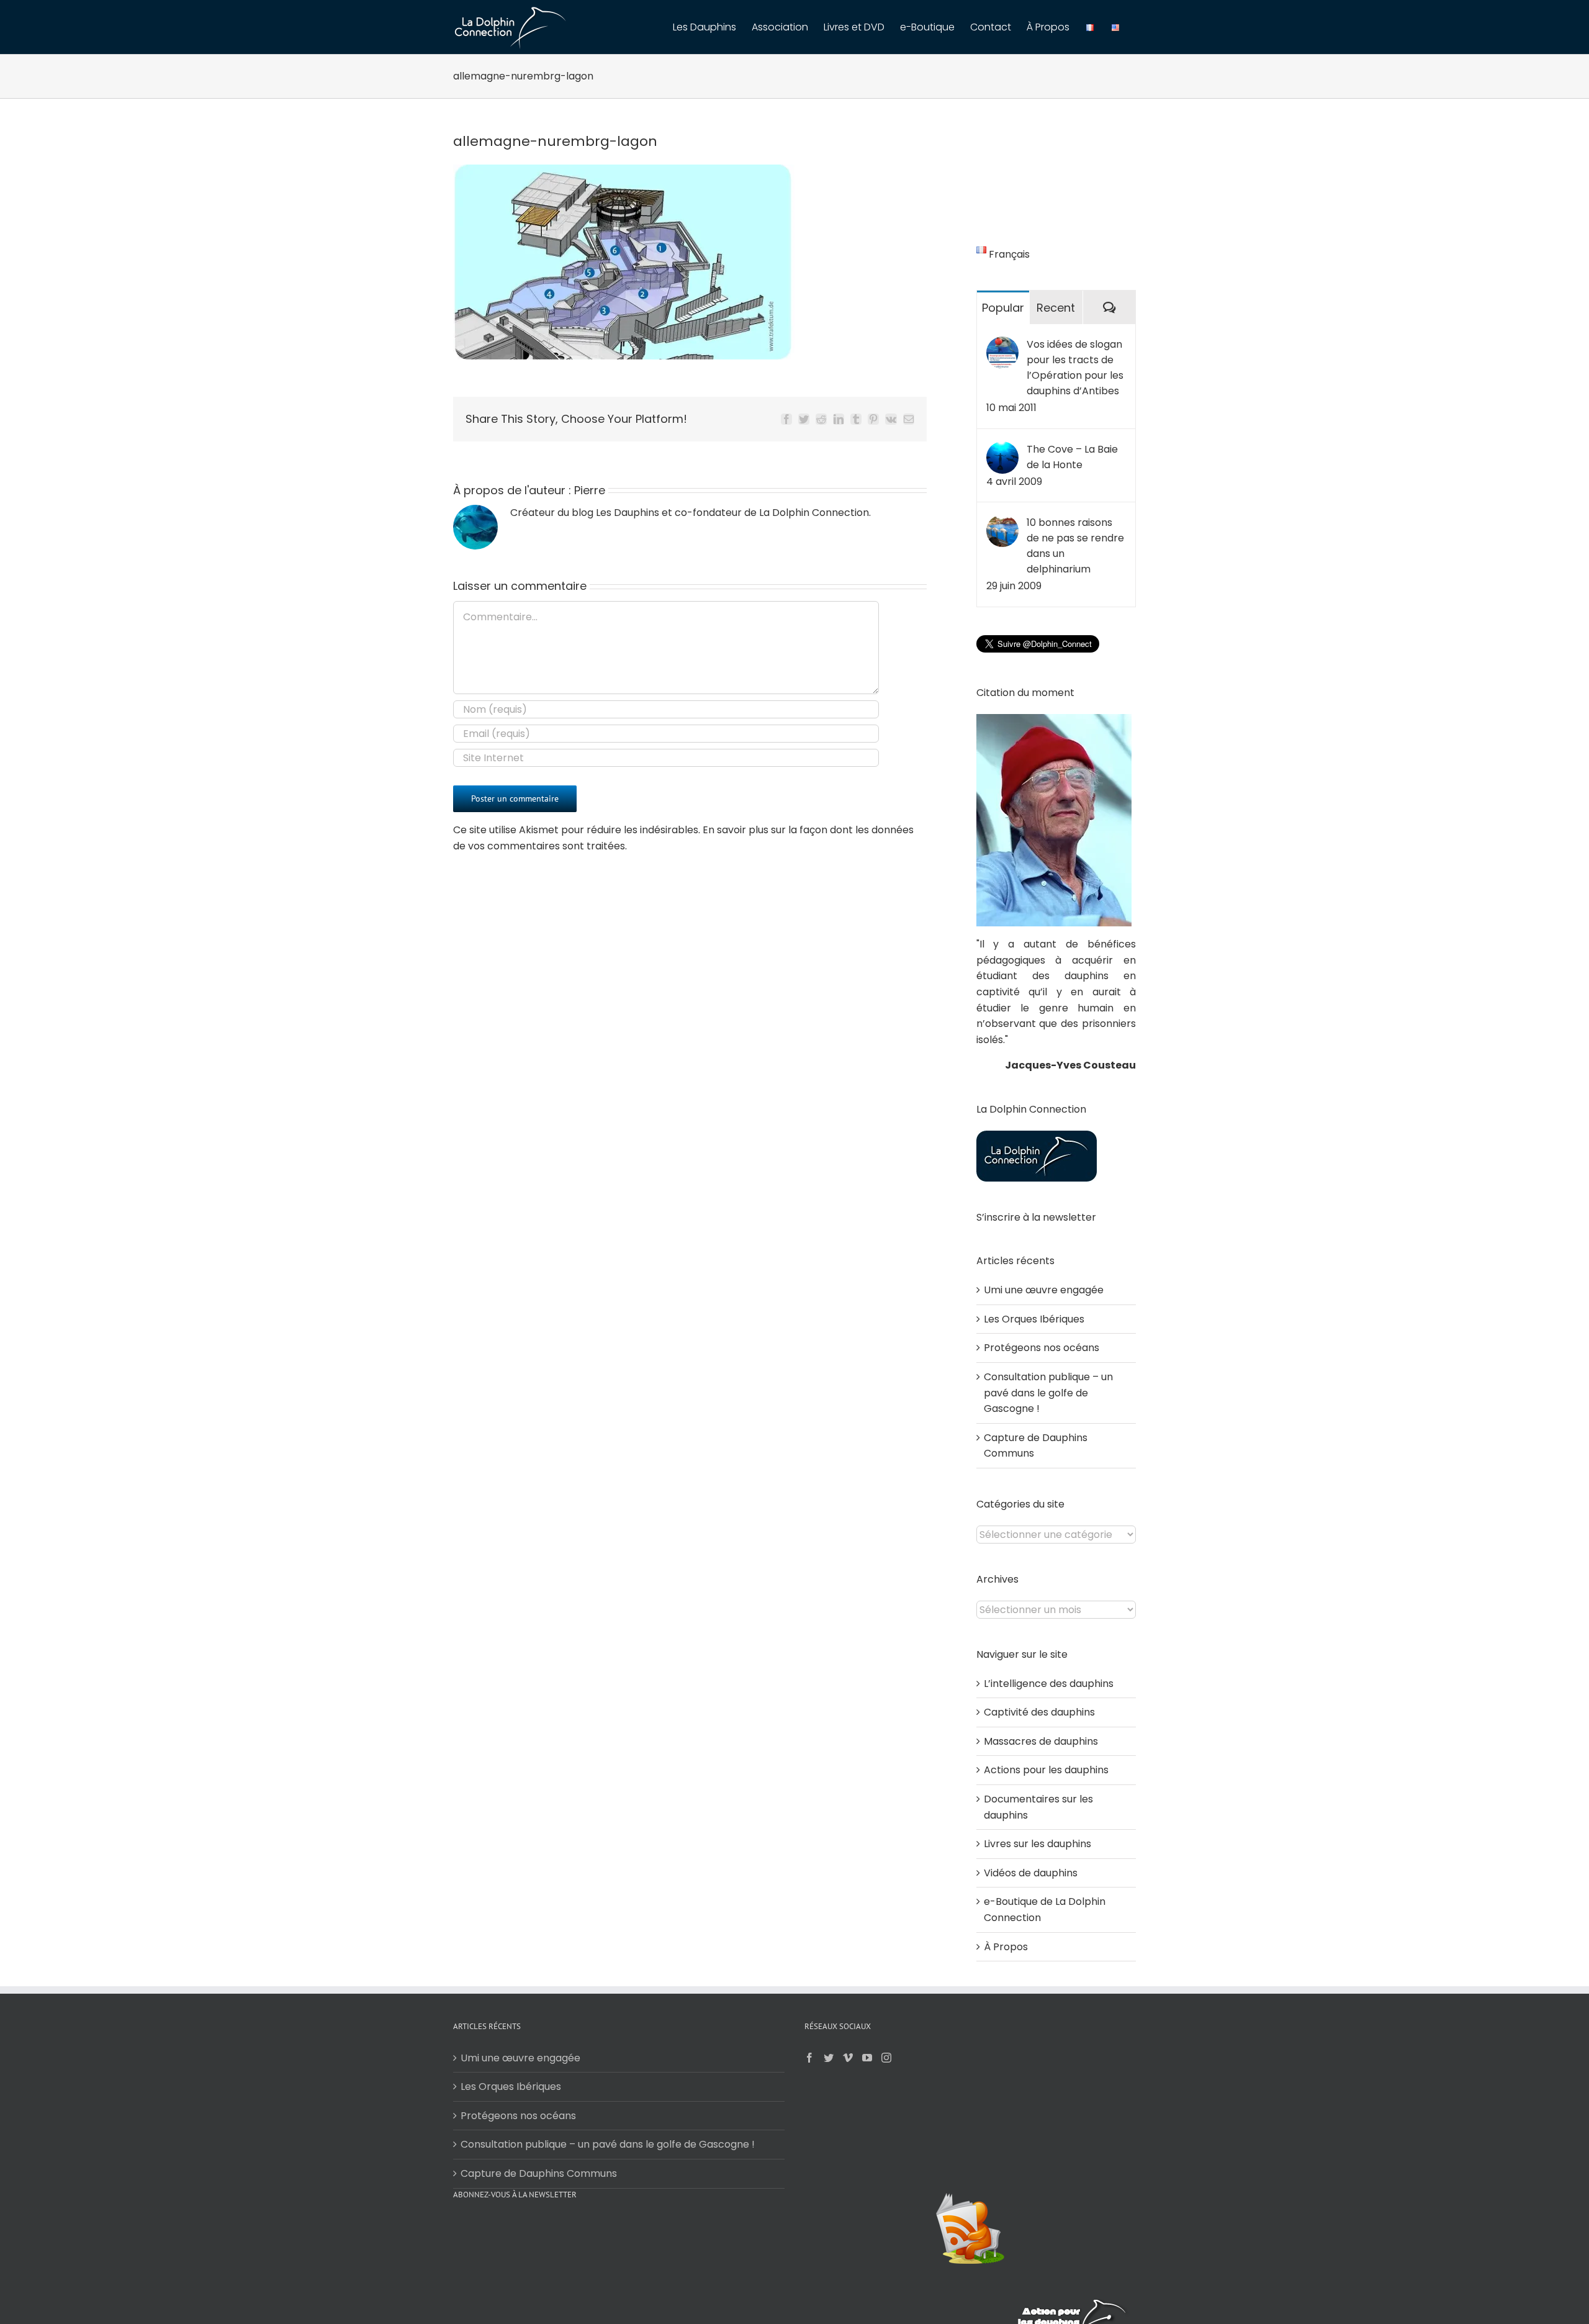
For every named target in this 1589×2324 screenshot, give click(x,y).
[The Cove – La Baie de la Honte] (1002, 449)
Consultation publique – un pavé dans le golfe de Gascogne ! (1048, 1393)
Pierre (590, 490)
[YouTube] (867, 2058)
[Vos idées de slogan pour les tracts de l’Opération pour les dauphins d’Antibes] (1002, 344)
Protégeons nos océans (1042, 1348)
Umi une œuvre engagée (1044, 1290)
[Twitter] (829, 2058)
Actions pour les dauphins (1046, 1770)
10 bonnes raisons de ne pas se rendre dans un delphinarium (1075, 546)
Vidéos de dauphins (1031, 1873)
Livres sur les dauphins (1038, 1844)
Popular (1003, 308)
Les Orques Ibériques (1034, 1319)
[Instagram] (886, 2058)
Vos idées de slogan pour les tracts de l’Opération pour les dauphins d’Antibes (1075, 368)
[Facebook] (809, 2058)
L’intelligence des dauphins (1049, 1684)
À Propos (1006, 1947)
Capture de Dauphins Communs (539, 2173)
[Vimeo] (848, 2058)
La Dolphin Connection (814, 513)
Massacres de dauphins (1041, 1741)
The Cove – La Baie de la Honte (1072, 457)
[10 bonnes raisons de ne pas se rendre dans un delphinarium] (1002, 522)
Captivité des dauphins (1039, 1712)
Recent (1056, 308)
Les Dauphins (628, 513)
